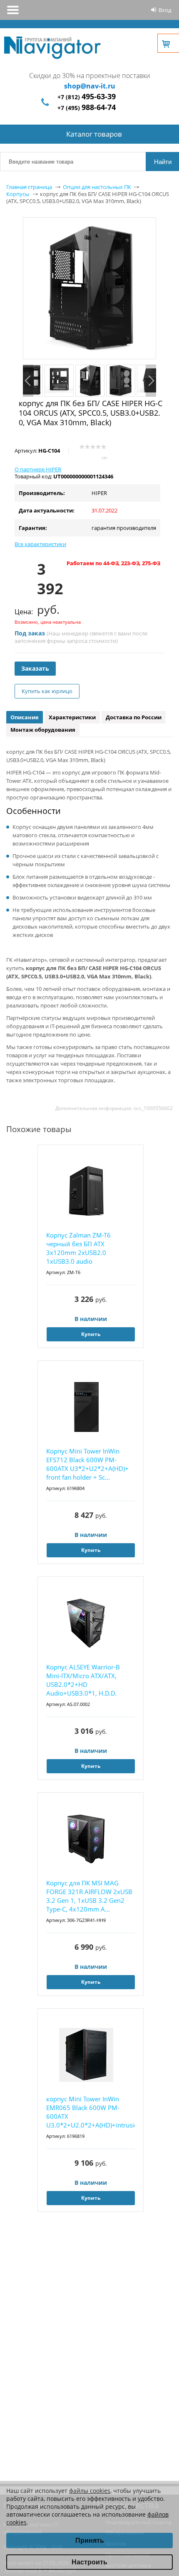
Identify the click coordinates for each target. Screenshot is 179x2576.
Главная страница (29, 187)
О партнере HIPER (38, 469)
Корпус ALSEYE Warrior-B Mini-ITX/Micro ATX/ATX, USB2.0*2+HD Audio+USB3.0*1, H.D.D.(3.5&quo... (83, 1680)
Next (151, 381)
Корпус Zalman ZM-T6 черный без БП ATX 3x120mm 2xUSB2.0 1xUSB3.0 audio (78, 1248)
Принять (90, 2540)
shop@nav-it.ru (90, 86)
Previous (28, 381)
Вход (165, 10)
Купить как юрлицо (47, 691)
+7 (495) (87, 108)
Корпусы (18, 194)
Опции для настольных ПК (97, 187)
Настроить (89, 2562)
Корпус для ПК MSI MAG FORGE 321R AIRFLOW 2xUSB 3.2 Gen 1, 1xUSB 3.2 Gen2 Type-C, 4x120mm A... (89, 1896)
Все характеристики (40, 544)
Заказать (35, 668)
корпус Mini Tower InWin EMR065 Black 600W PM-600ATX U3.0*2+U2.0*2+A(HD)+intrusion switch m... (91, 2112)
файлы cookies (90, 2491)
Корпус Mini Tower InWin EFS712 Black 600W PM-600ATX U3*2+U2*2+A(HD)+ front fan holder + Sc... (87, 1464)
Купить (91, 1334)
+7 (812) (87, 97)
